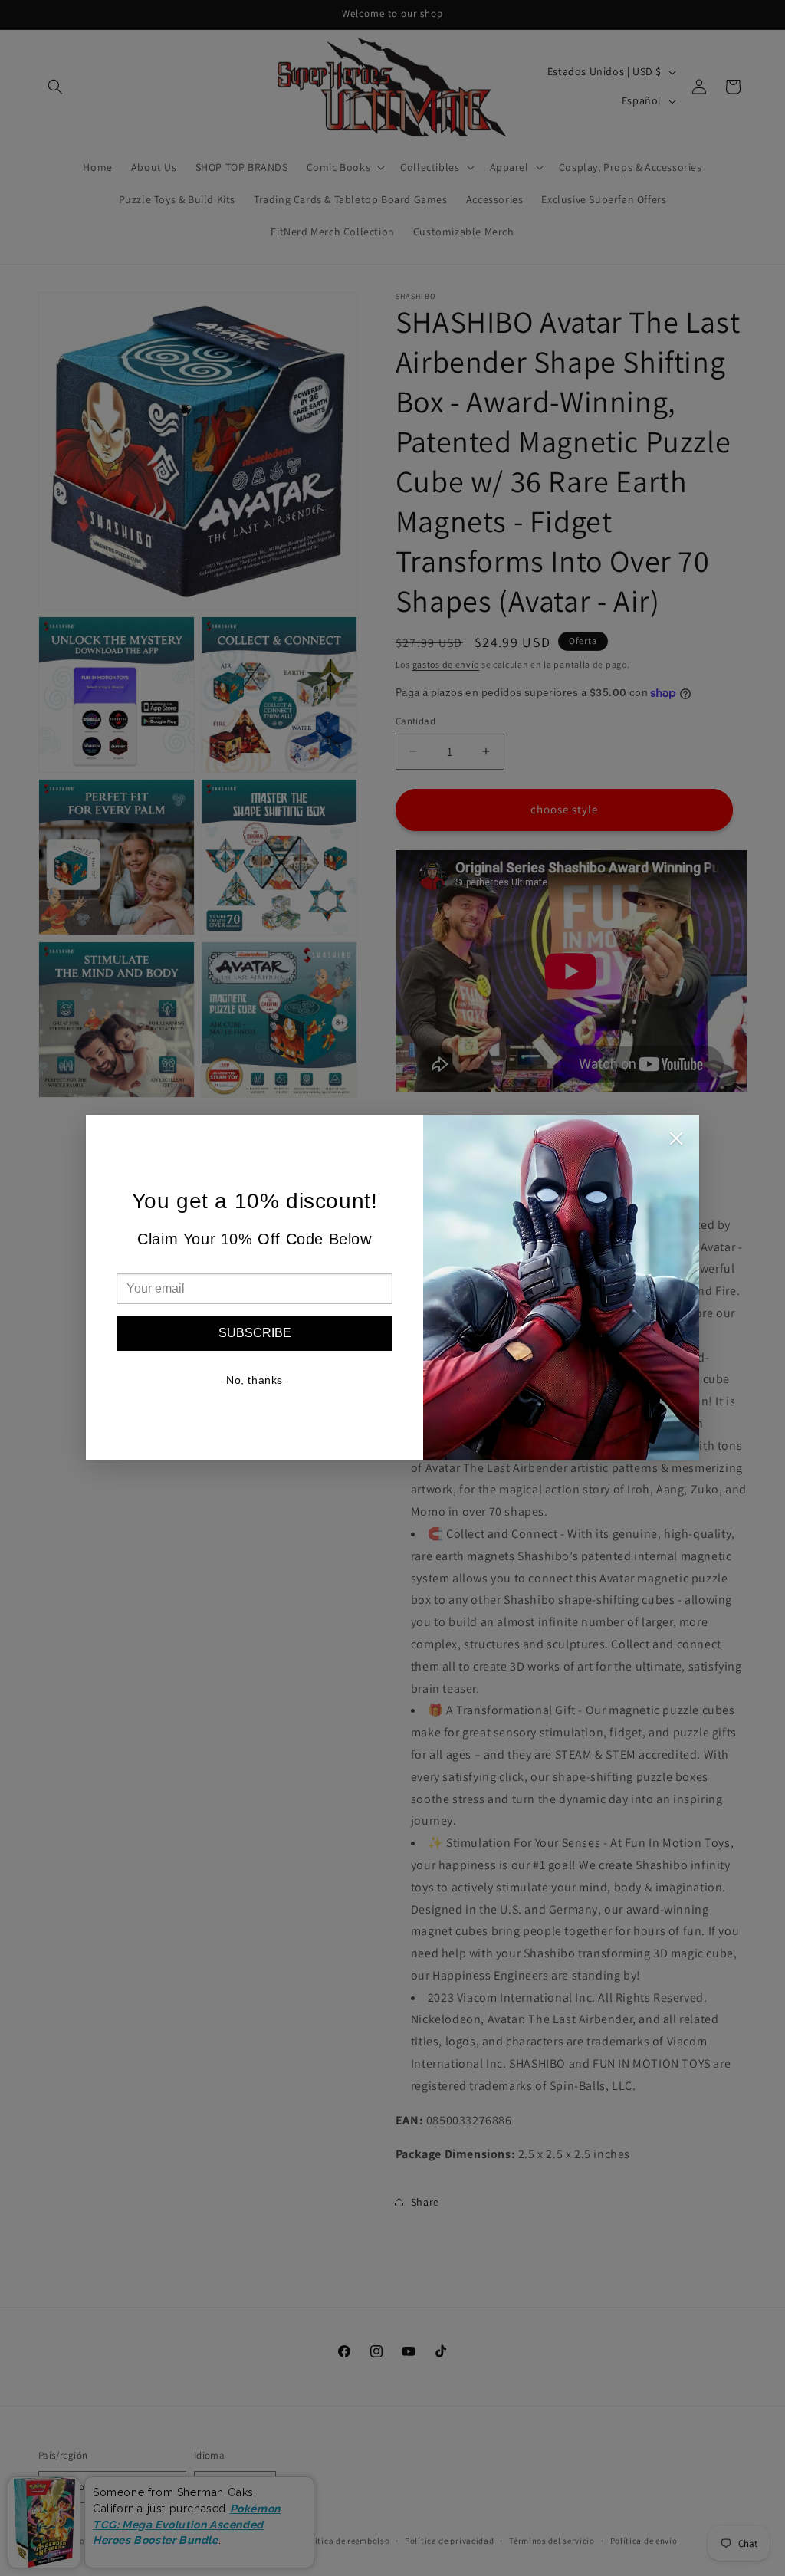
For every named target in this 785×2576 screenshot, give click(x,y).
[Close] (676, 1142)
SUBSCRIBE (255, 1333)
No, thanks (255, 1380)
